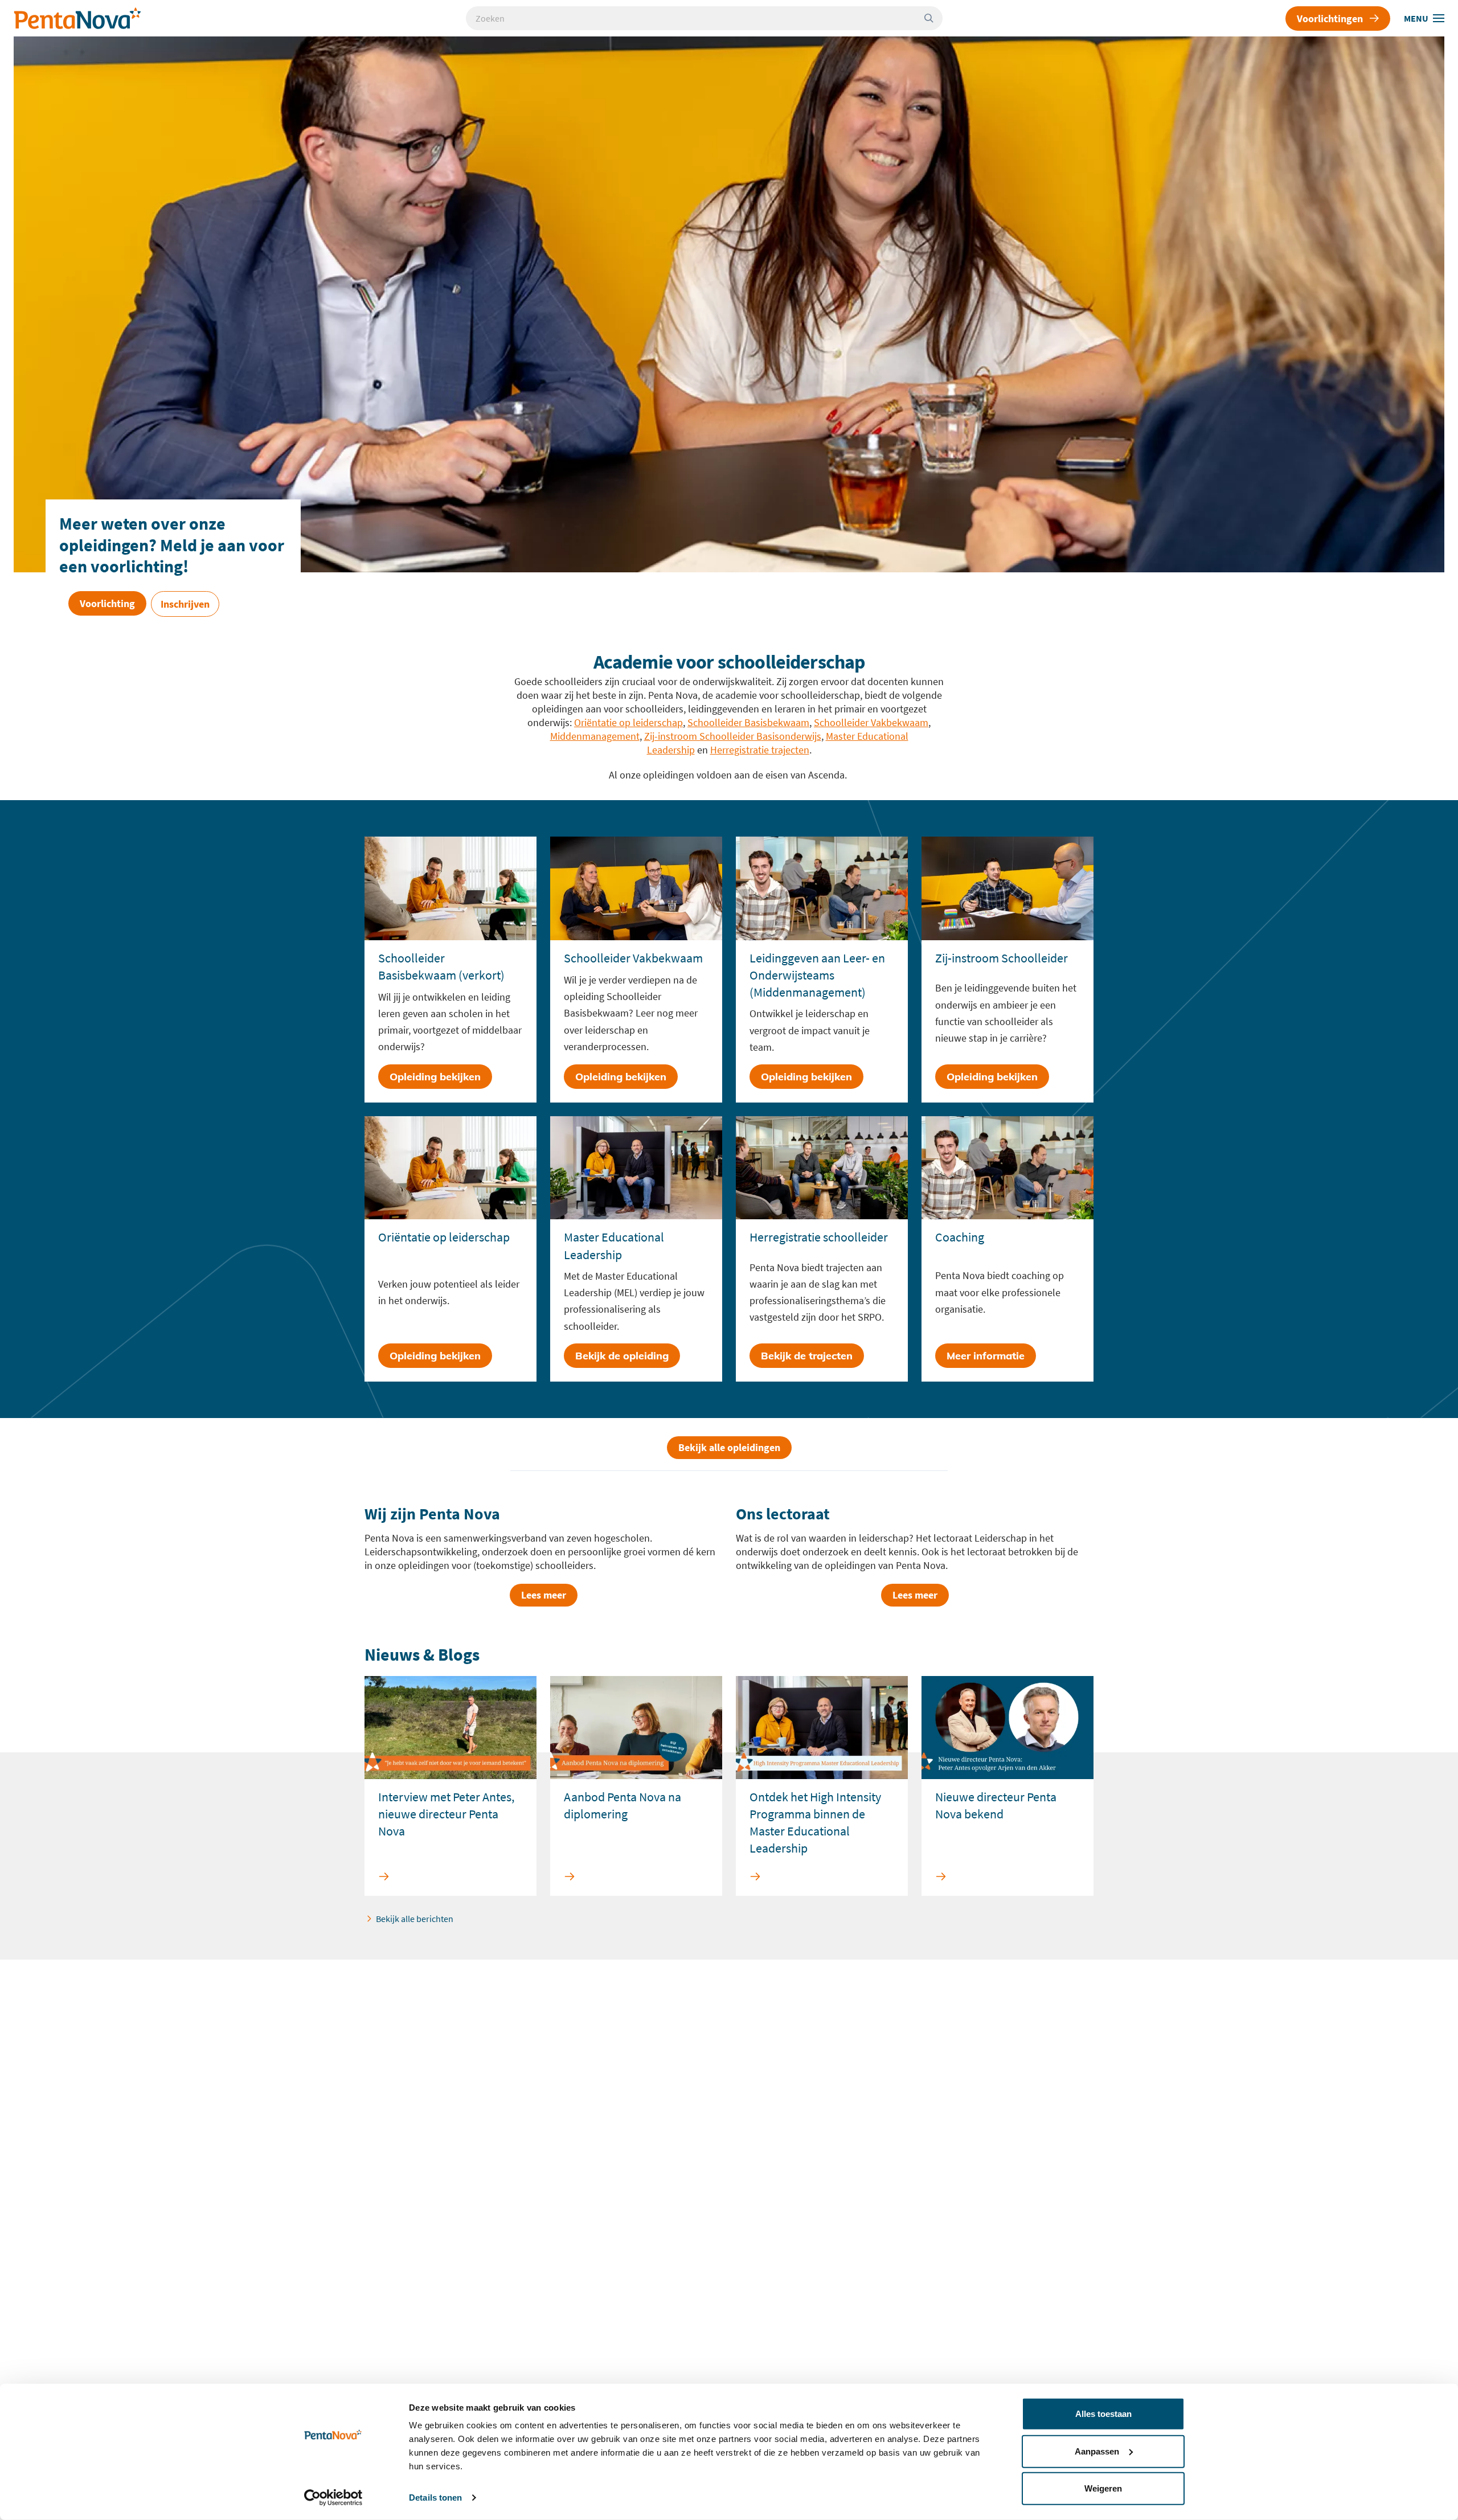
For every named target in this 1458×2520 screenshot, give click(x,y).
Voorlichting (107, 603)
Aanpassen (1097, 2451)
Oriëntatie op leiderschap (628, 722)
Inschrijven (185, 604)
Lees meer (544, 1595)
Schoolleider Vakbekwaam (871, 722)
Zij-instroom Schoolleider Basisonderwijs (733, 736)
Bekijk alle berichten (415, 1919)
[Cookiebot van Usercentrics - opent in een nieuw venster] (333, 2498)
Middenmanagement (595, 736)
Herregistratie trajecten (760, 750)
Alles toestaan (1103, 2414)
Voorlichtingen (1330, 19)
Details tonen (435, 2498)
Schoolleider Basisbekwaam (748, 722)
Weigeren (1103, 2488)
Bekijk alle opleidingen (729, 1447)
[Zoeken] (933, 18)
